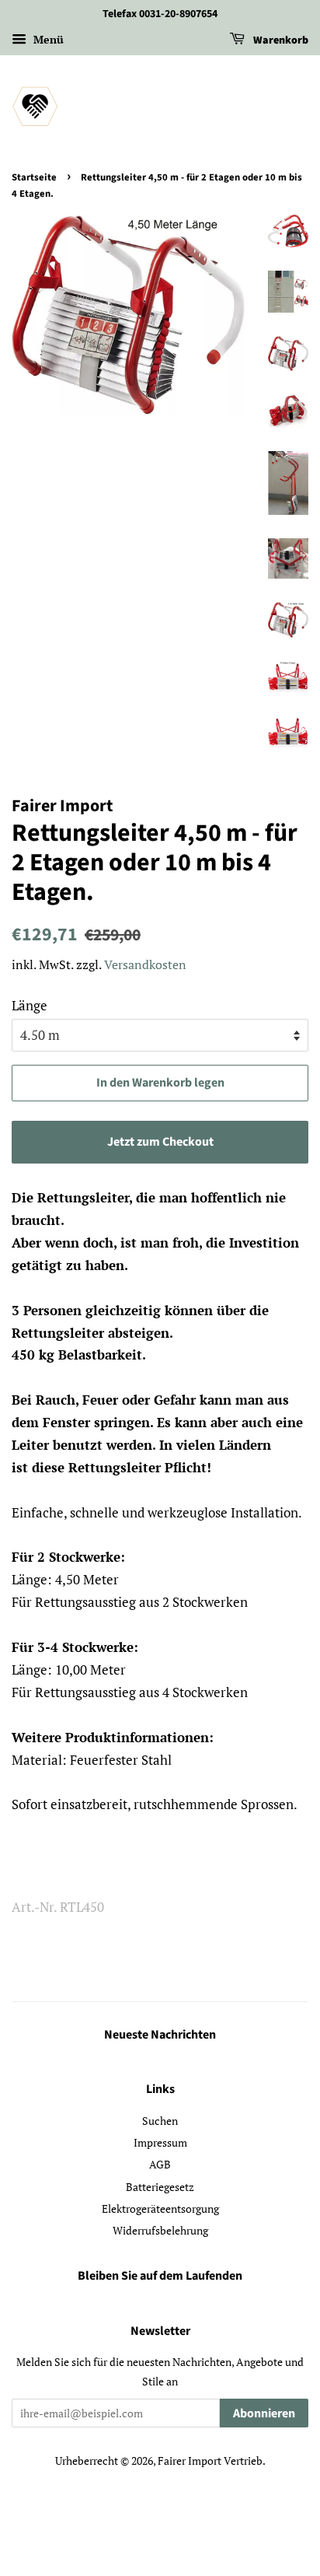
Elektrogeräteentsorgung (160, 2208)
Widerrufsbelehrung (160, 2230)
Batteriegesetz (160, 2187)
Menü (47, 39)
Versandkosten (145, 964)
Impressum (160, 2142)
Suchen (160, 2121)
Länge (30, 1005)
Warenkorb (280, 40)
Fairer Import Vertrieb (210, 2460)
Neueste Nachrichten (160, 2035)
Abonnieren (264, 2413)
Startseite (34, 177)
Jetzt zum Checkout (160, 1142)
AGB (160, 2164)
